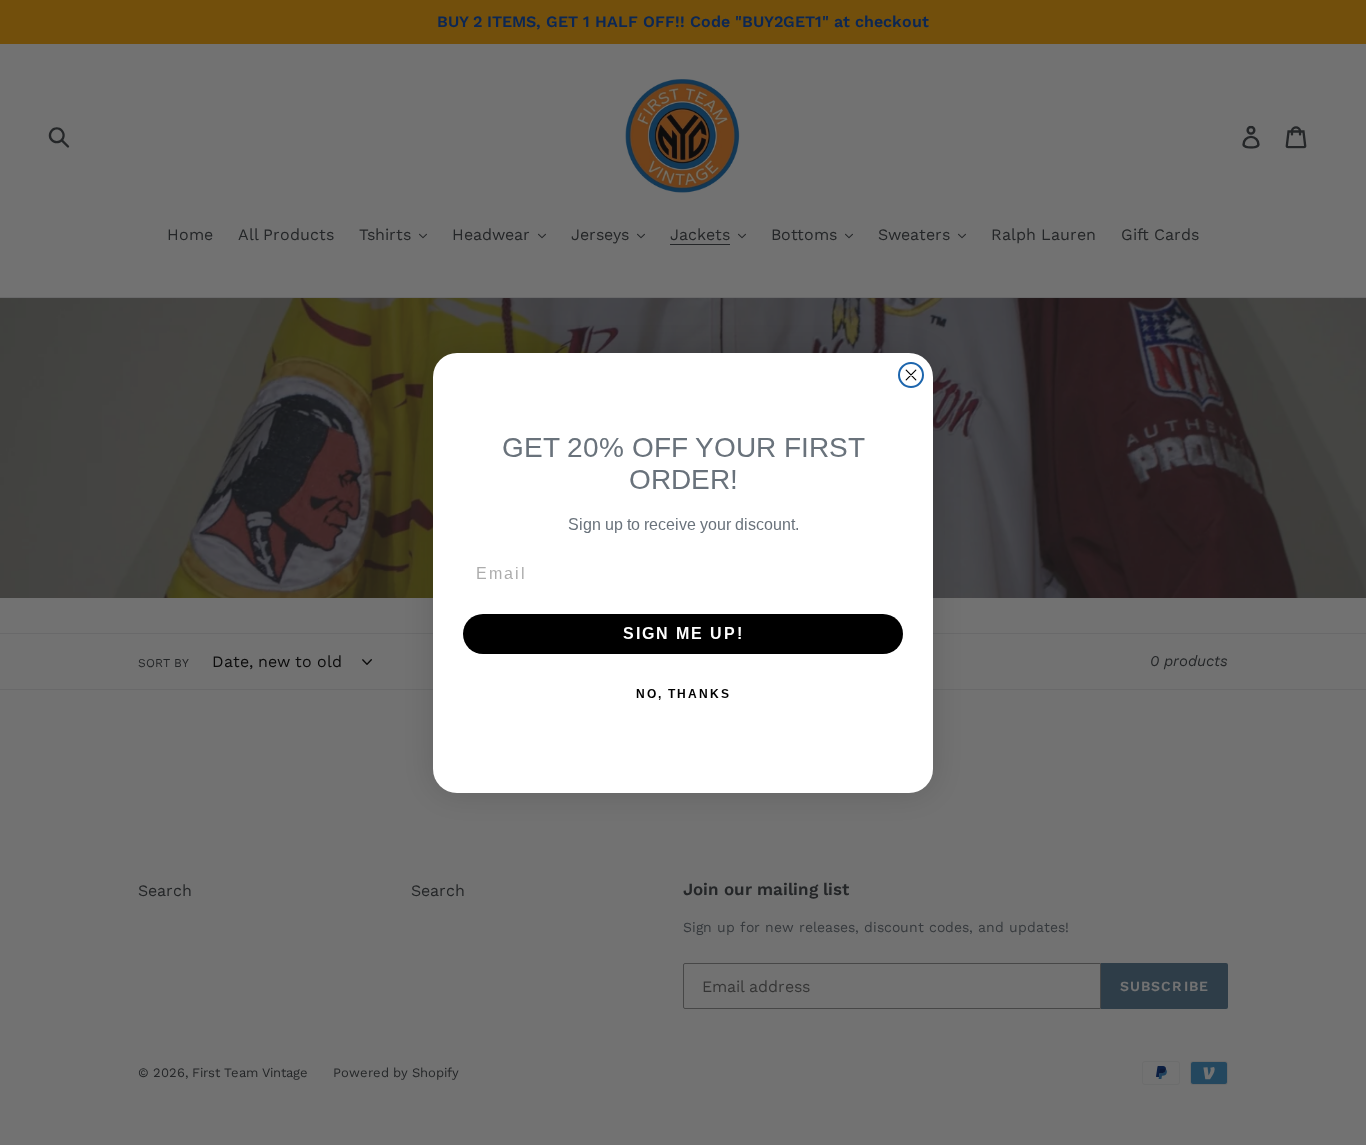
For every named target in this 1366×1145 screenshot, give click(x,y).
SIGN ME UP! (683, 633)
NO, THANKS (683, 694)
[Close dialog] (911, 375)
